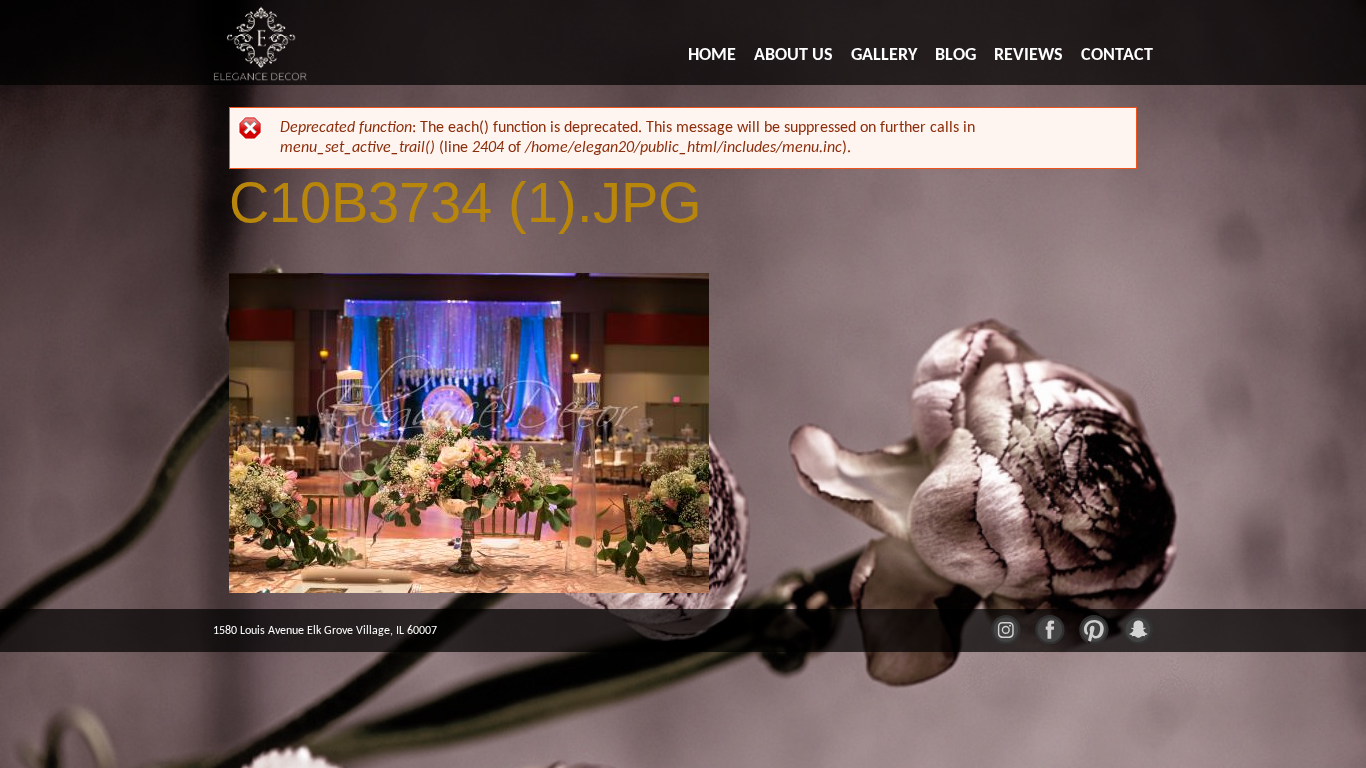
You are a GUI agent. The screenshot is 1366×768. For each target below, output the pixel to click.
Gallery (884, 55)
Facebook (1049, 628)
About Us (793, 55)
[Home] (261, 42)
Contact (1117, 55)
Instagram (1005, 628)
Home (712, 55)
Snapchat (1137, 628)
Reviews (1028, 55)
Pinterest (1093, 628)
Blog (955, 55)
